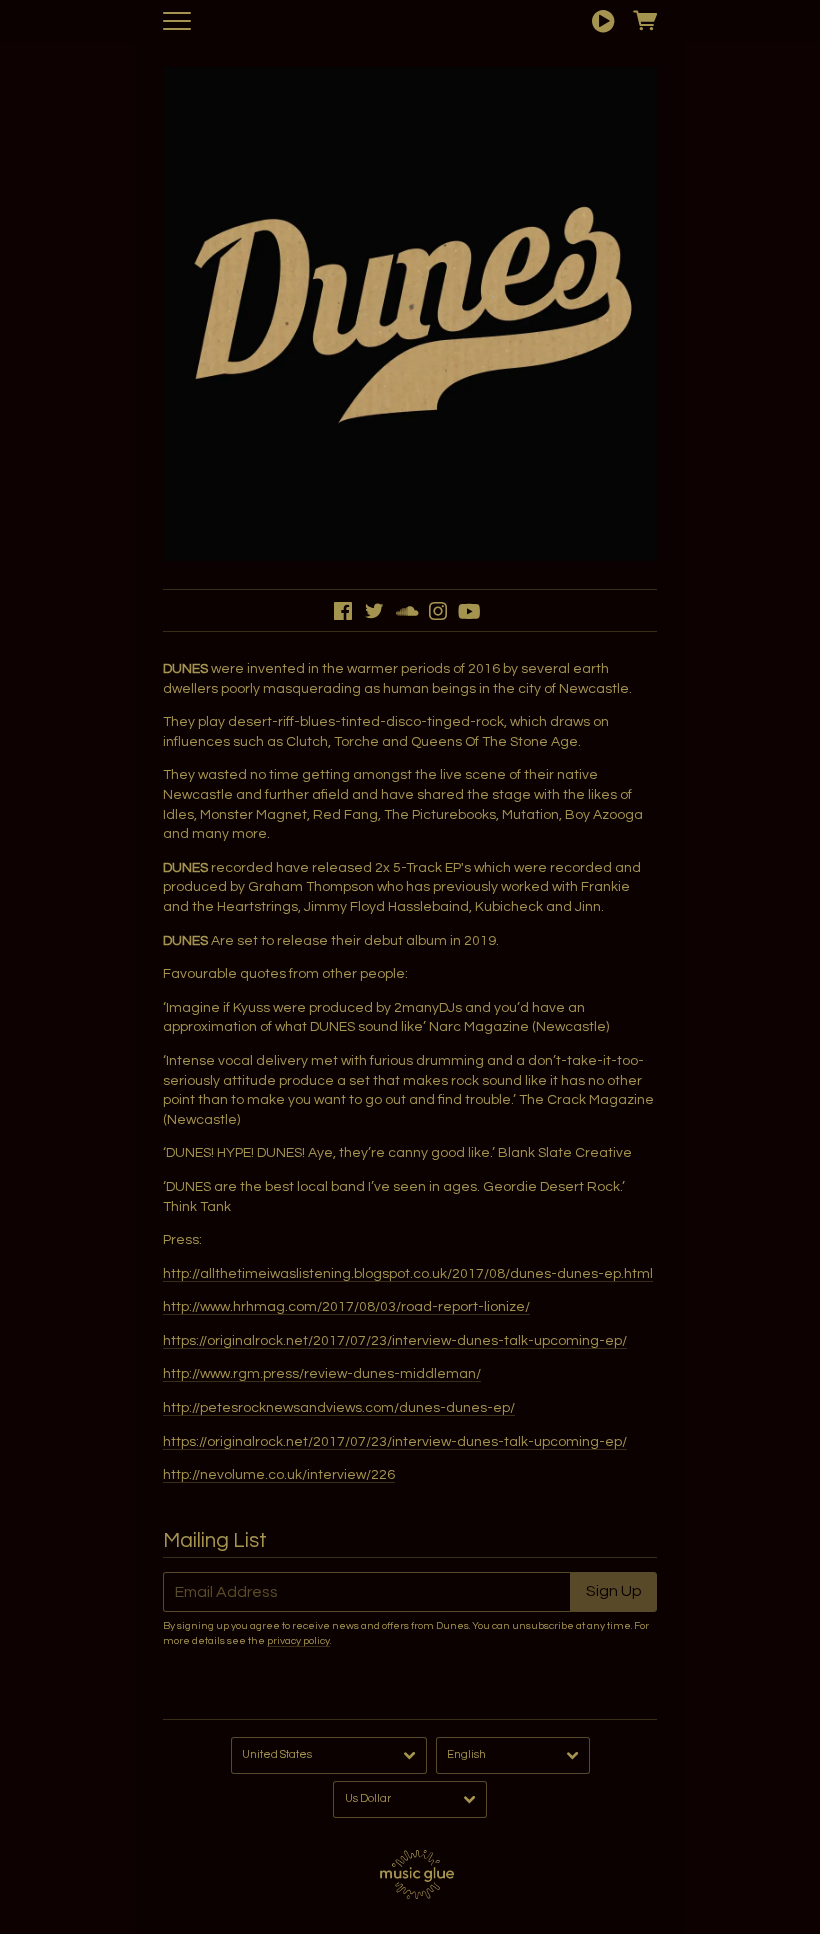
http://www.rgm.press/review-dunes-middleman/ (322, 1374)
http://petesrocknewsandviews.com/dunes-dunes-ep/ (339, 1408)
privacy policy (298, 1640)
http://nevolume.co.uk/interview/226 (279, 1475)
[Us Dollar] (410, 1799)
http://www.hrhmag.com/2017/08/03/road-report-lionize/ (346, 1307)
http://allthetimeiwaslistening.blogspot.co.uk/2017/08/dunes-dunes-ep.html (408, 1274)
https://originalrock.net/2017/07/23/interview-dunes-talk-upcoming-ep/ (395, 1341)
